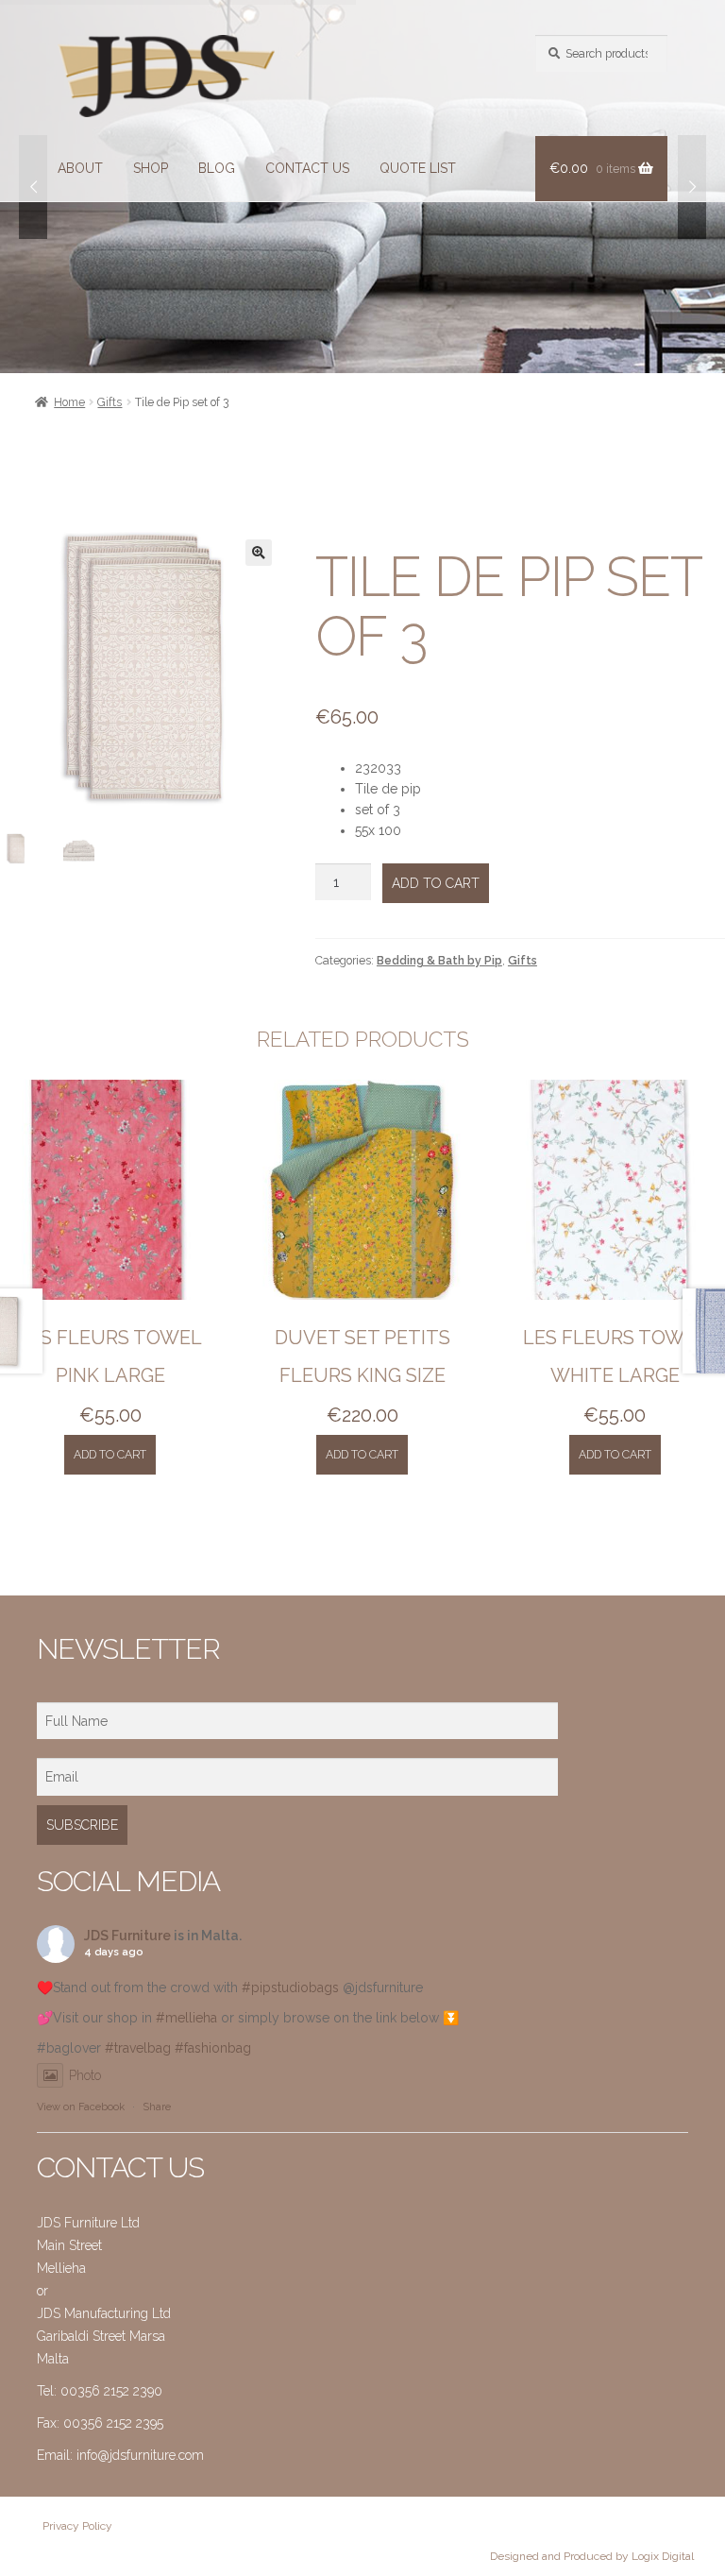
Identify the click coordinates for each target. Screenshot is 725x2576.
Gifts (110, 402)
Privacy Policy (77, 2526)
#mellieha (186, 2018)
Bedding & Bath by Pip (439, 960)
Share (157, 2107)
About (80, 168)
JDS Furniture (127, 1936)
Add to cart (436, 883)
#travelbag (138, 2048)
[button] (259, 553)
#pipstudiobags (290, 1987)
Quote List (418, 168)
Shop (151, 168)
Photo (85, 2075)
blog (217, 168)
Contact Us (307, 168)
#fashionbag (213, 2048)
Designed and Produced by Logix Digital (592, 2556)
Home (69, 402)
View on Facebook (81, 2107)
